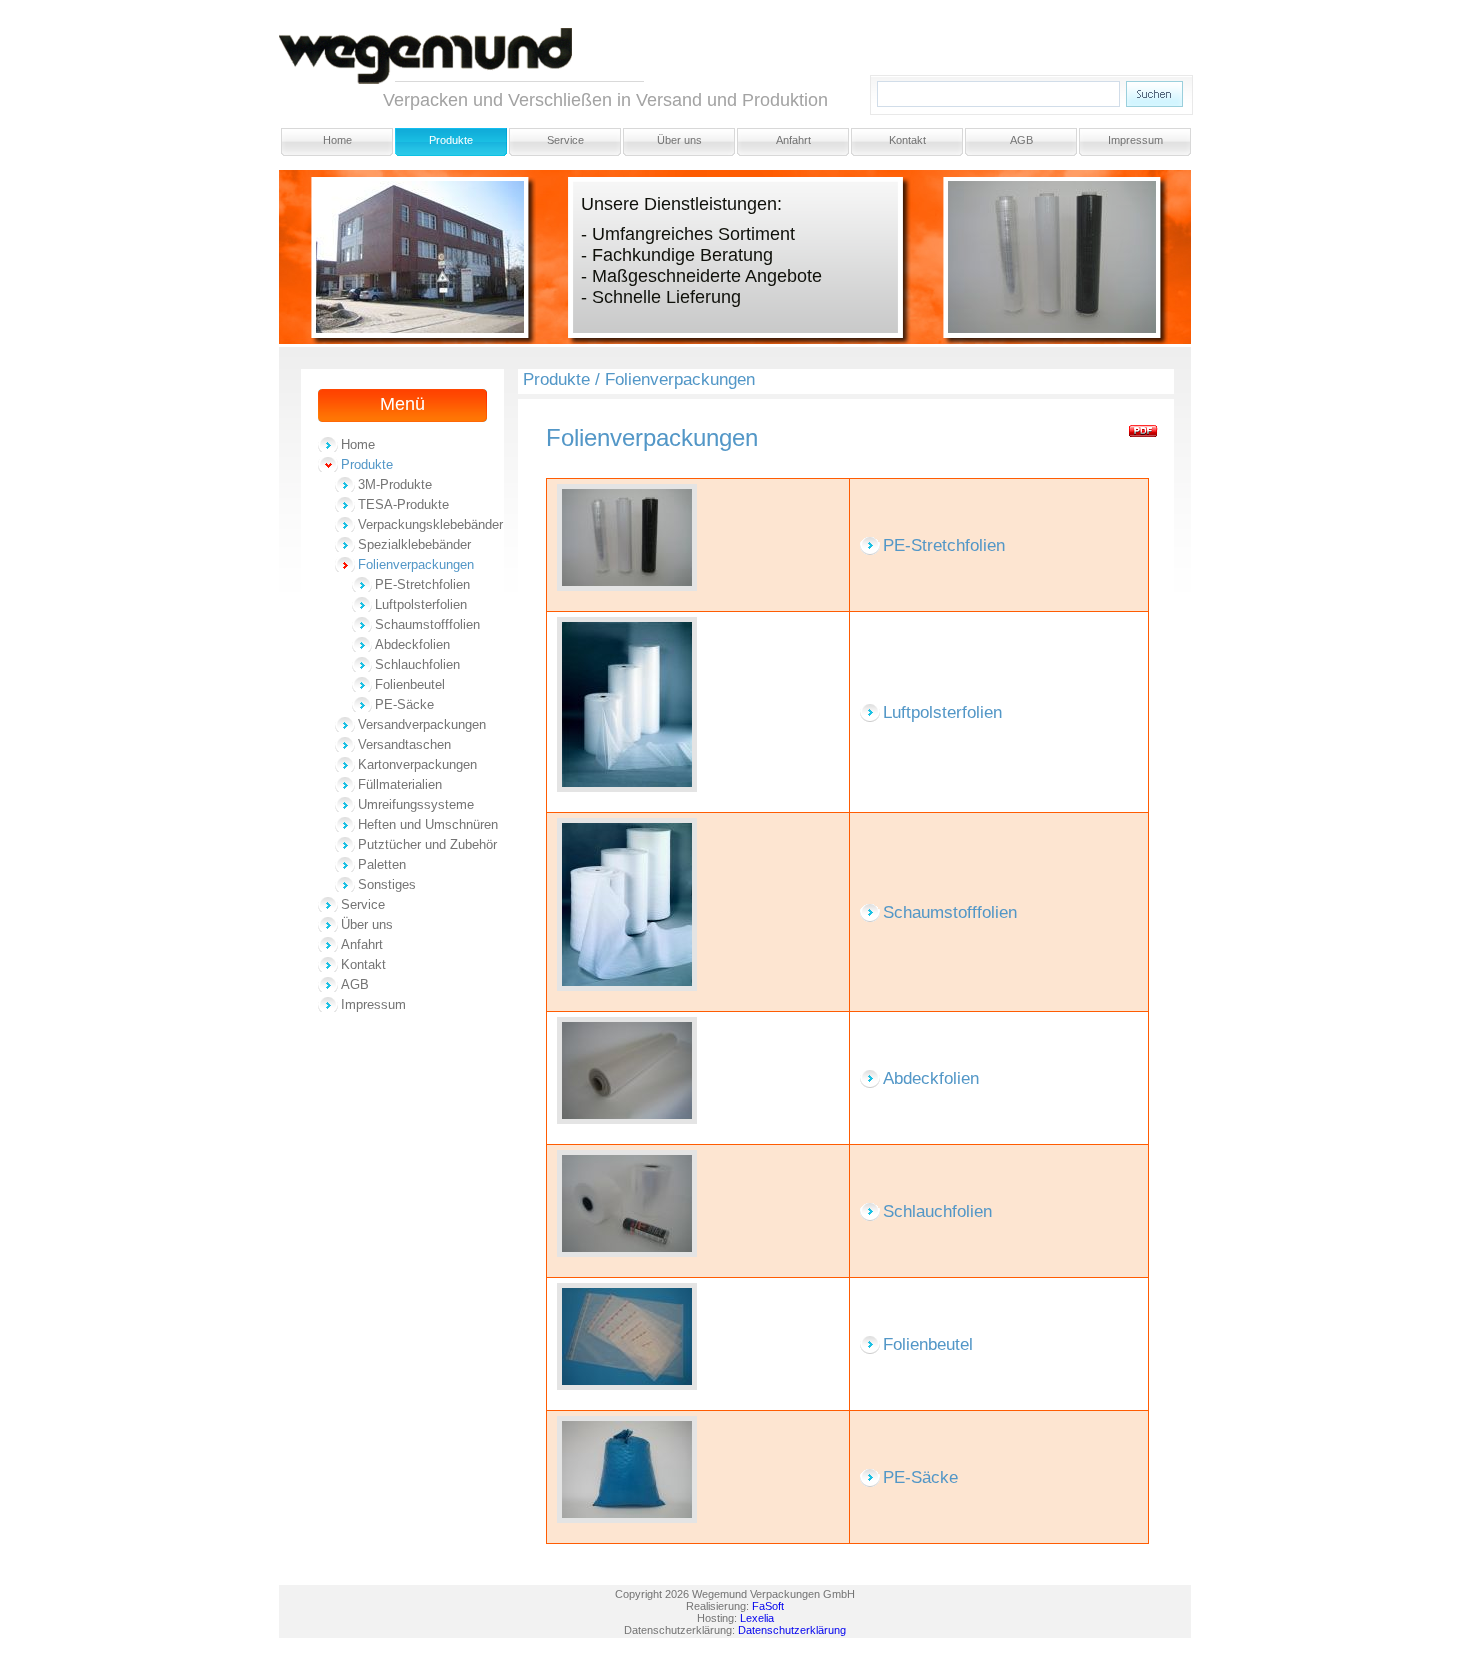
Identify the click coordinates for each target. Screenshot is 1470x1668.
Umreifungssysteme (416, 804)
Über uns (679, 140)
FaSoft (768, 1606)
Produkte (451, 140)
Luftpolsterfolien (421, 604)
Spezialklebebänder (414, 544)
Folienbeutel (410, 684)
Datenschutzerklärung (792, 1630)
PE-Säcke (404, 704)
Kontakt (907, 140)
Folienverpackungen (416, 564)
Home (337, 140)
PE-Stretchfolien (422, 584)
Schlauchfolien (417, 664)
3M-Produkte (395, 484)
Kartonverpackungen (417, 764)
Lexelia (757, 1618)
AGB (1021, 140)
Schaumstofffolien (427, 624)
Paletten (382, 864)
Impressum (1135, 140)
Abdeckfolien (412, 644)
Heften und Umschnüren (428, 824)
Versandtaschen (404, 744)
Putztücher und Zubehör (427, 844)
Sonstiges (387, 884)
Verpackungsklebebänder (430, 524)
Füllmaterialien (400, 784)
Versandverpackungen (422, 724)
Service (565, 140)
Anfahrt (793, 140)
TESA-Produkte (403, 504)
